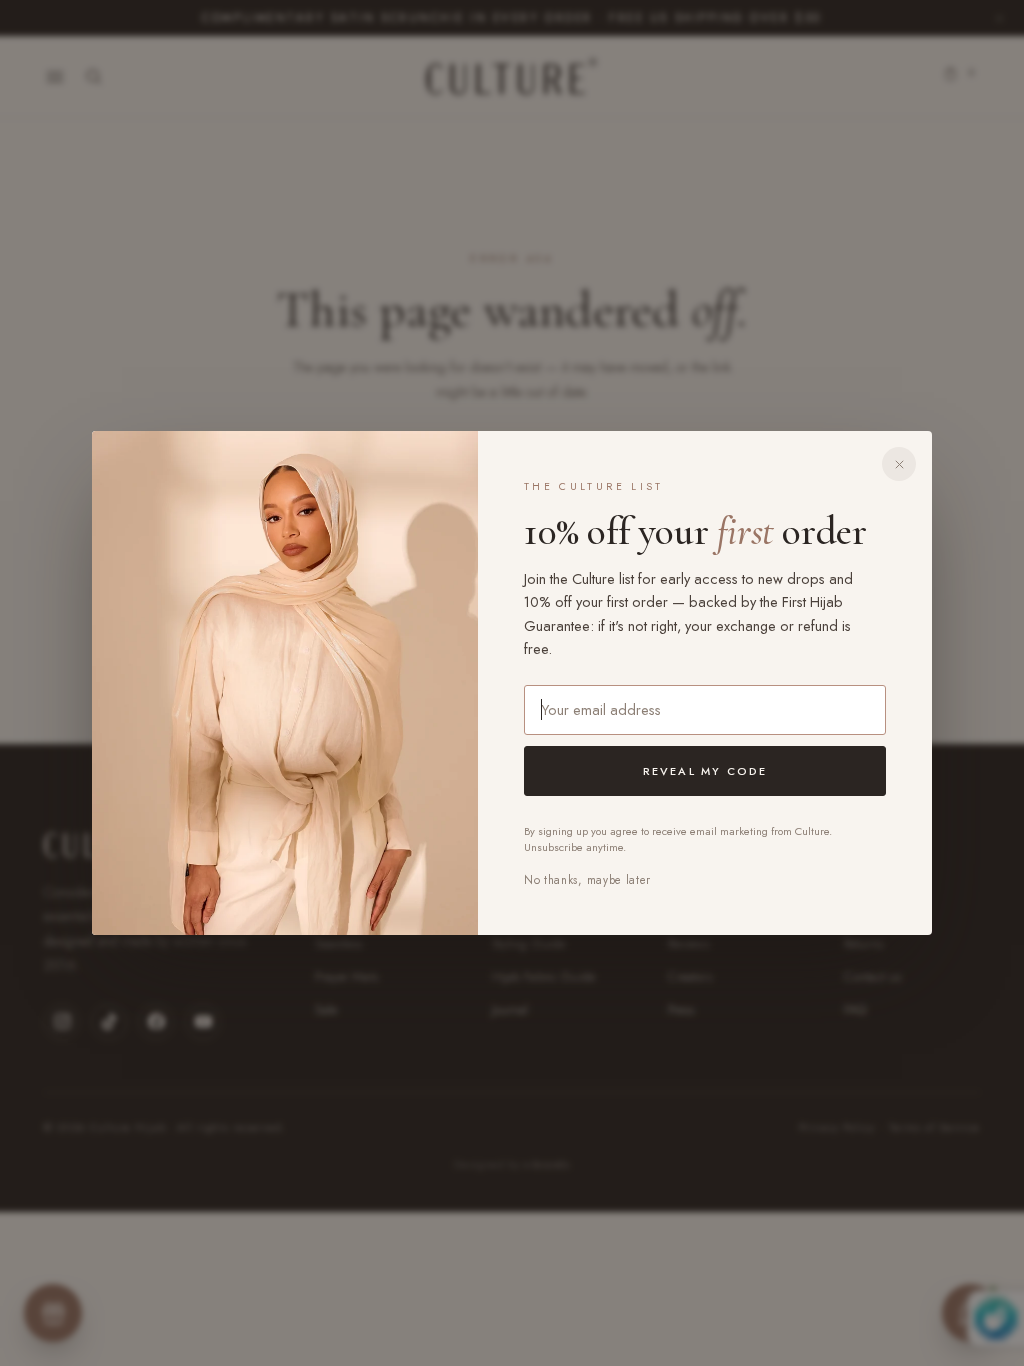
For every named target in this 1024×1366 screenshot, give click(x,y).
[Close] (899, 464)
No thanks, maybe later (587, 880)
